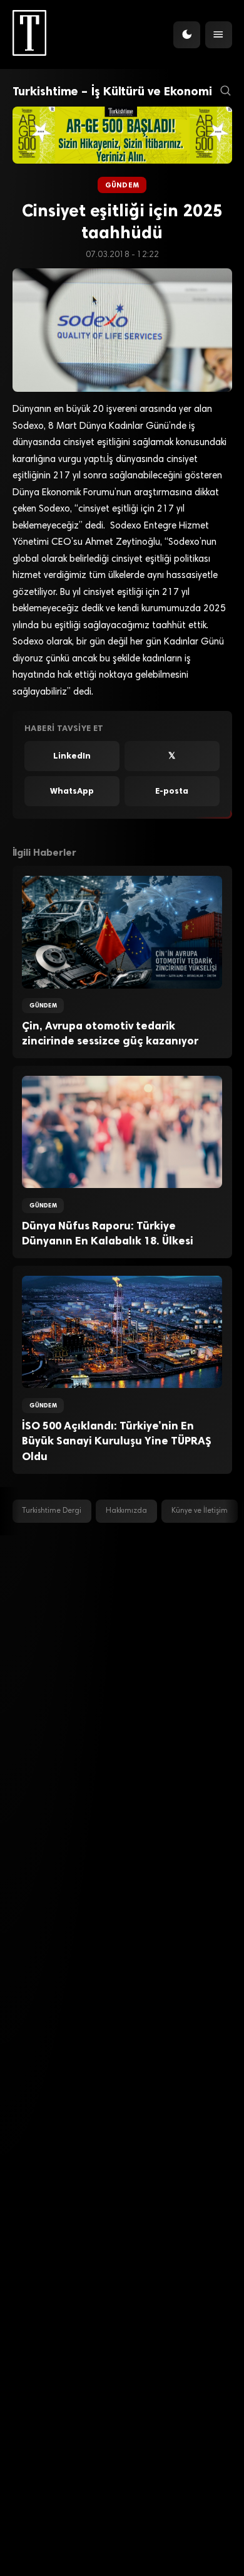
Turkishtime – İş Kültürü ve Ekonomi (112, 91)
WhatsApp (72, 791)
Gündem (122, 185)
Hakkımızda (126, 1511)
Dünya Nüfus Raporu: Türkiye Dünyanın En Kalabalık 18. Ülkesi (108, 1233)
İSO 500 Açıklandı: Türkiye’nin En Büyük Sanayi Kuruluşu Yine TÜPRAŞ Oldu (117, 1441)
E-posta (172, 791)
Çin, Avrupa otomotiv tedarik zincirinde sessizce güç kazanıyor (110, 1033)
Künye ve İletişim (200, 1511)
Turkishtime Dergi (52, 1511)
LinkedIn (72, 756)
